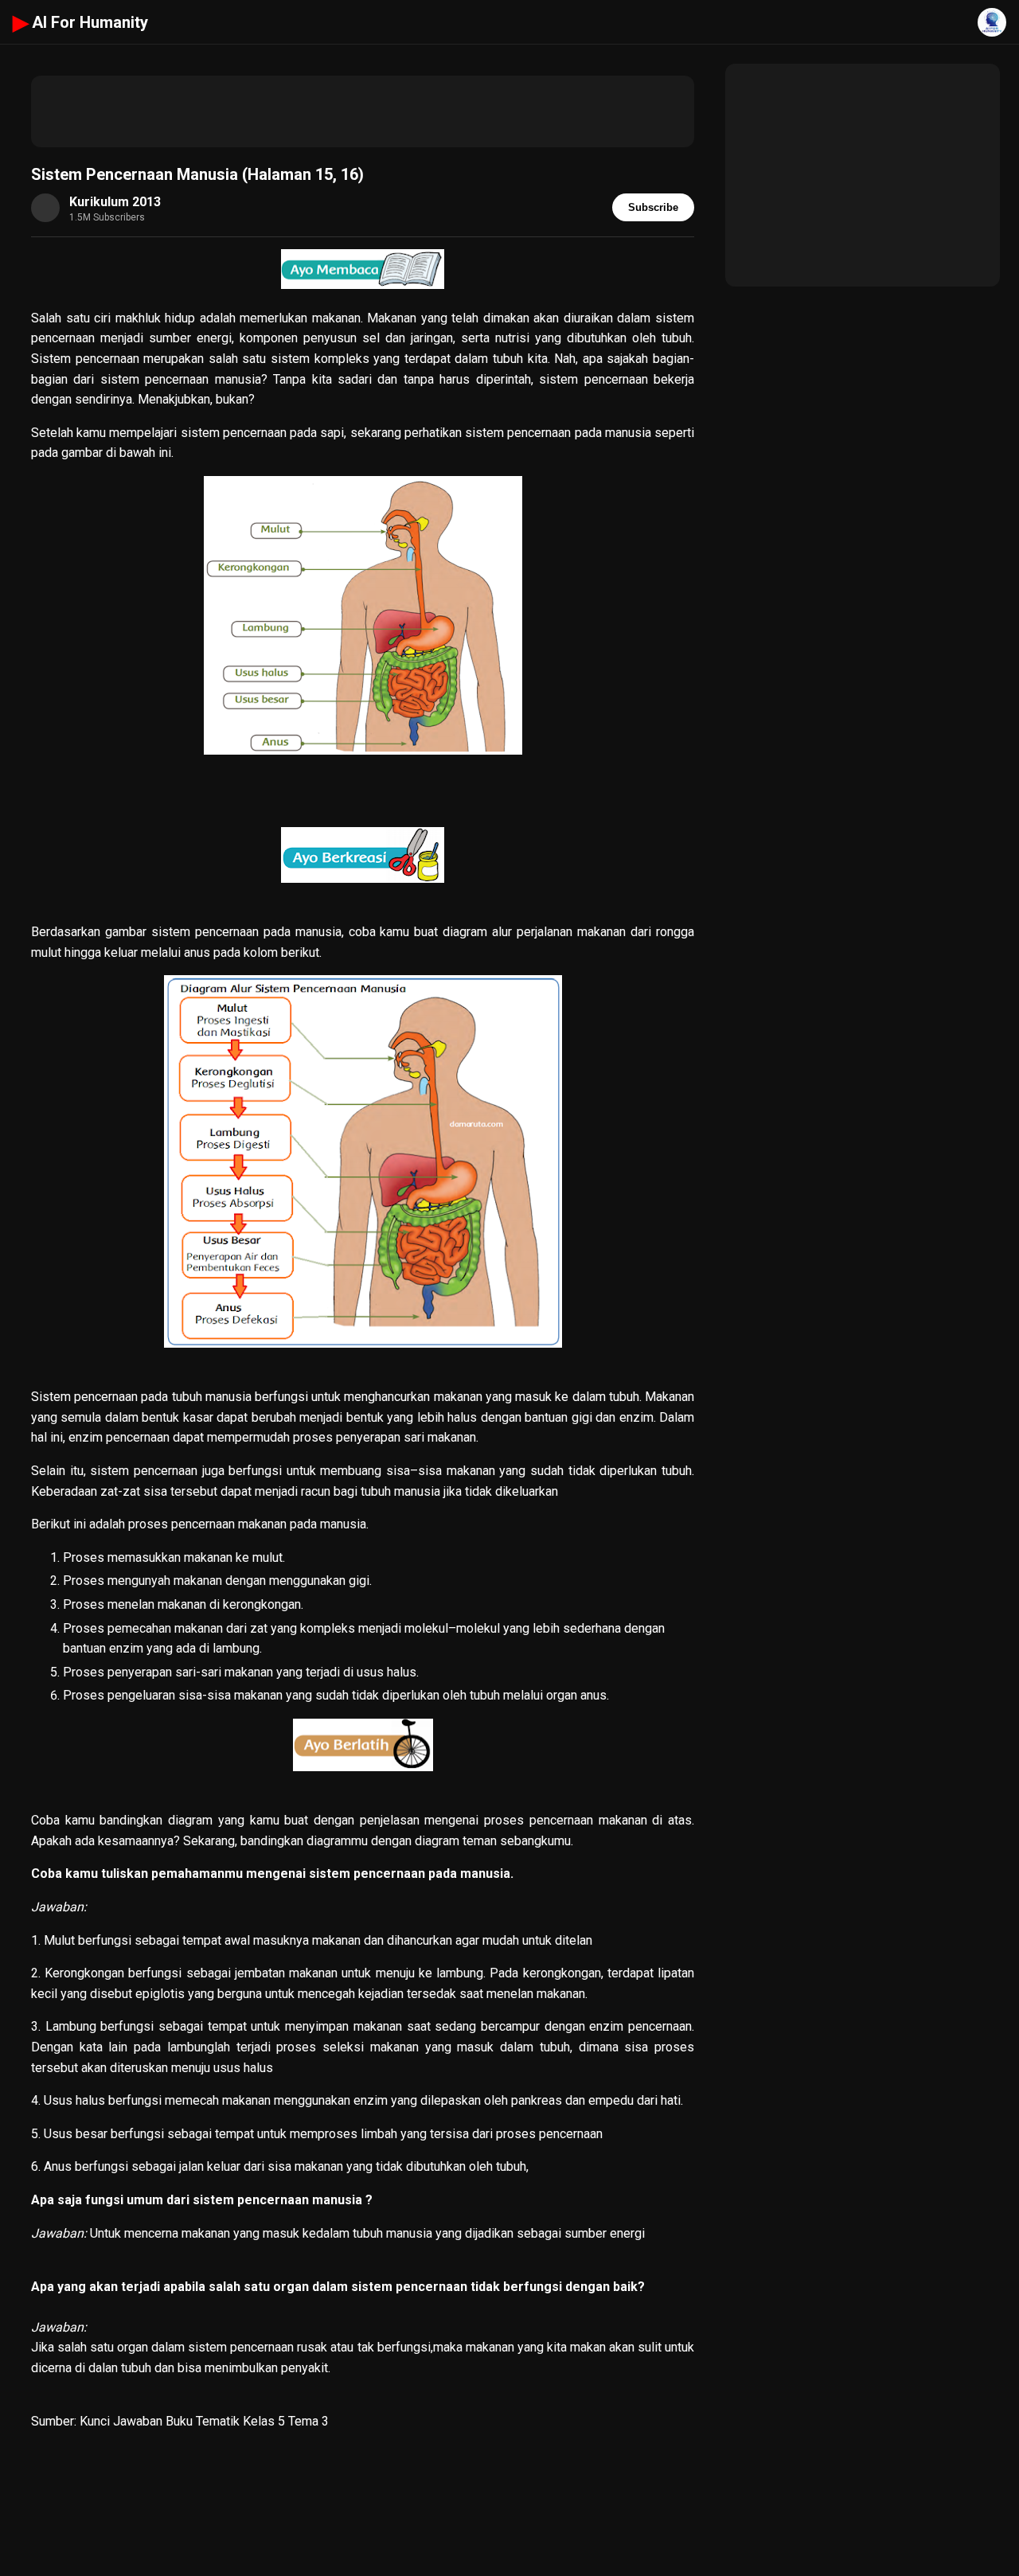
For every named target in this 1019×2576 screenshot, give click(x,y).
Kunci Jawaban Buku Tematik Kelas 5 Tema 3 (204, 2421)
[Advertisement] (363, 111)
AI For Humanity (80, 22)
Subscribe (653, 207)
